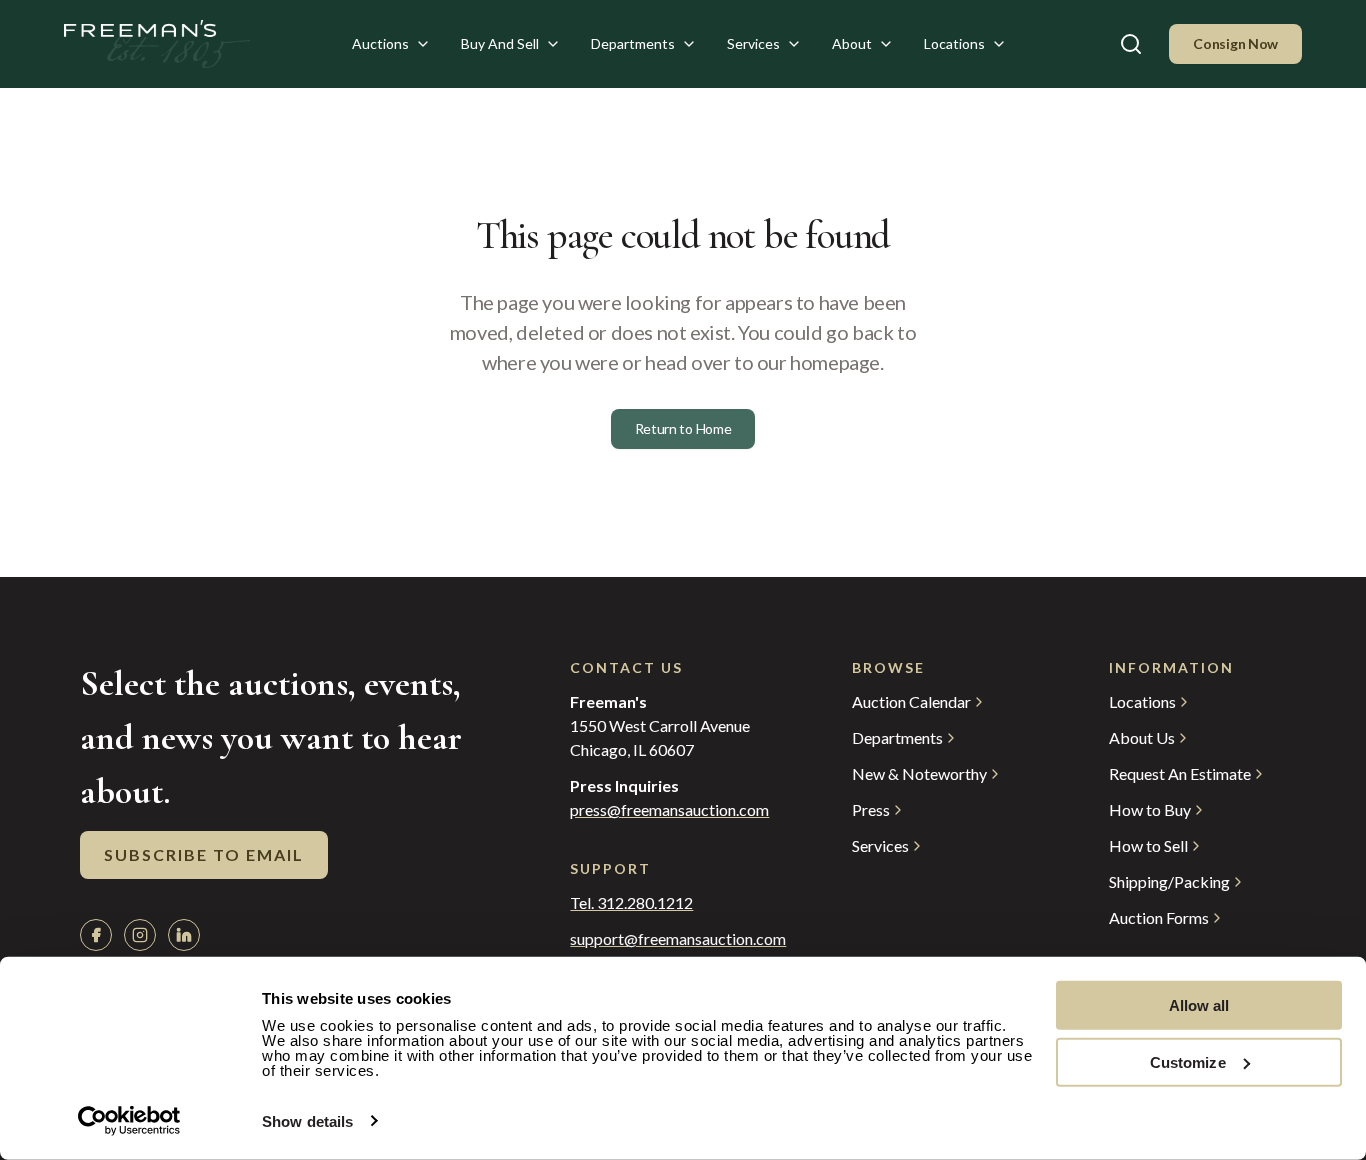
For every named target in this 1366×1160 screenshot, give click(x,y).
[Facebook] (96, 935)
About (852, 43)
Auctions (380, 43)
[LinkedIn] (184, 935)
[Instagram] (140, 935)
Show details (307, 1121)
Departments (633, 43)
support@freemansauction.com (670, 939)
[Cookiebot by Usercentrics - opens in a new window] (129, 1121)
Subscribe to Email (204, 854)
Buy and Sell (500, 43)
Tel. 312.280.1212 (631, 903)
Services (753, 43)
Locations (954, 43)
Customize (1188, 1061)
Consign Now (1235, 43)
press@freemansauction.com (669, 810)
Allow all (1199, 1005)
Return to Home (683, 428)
